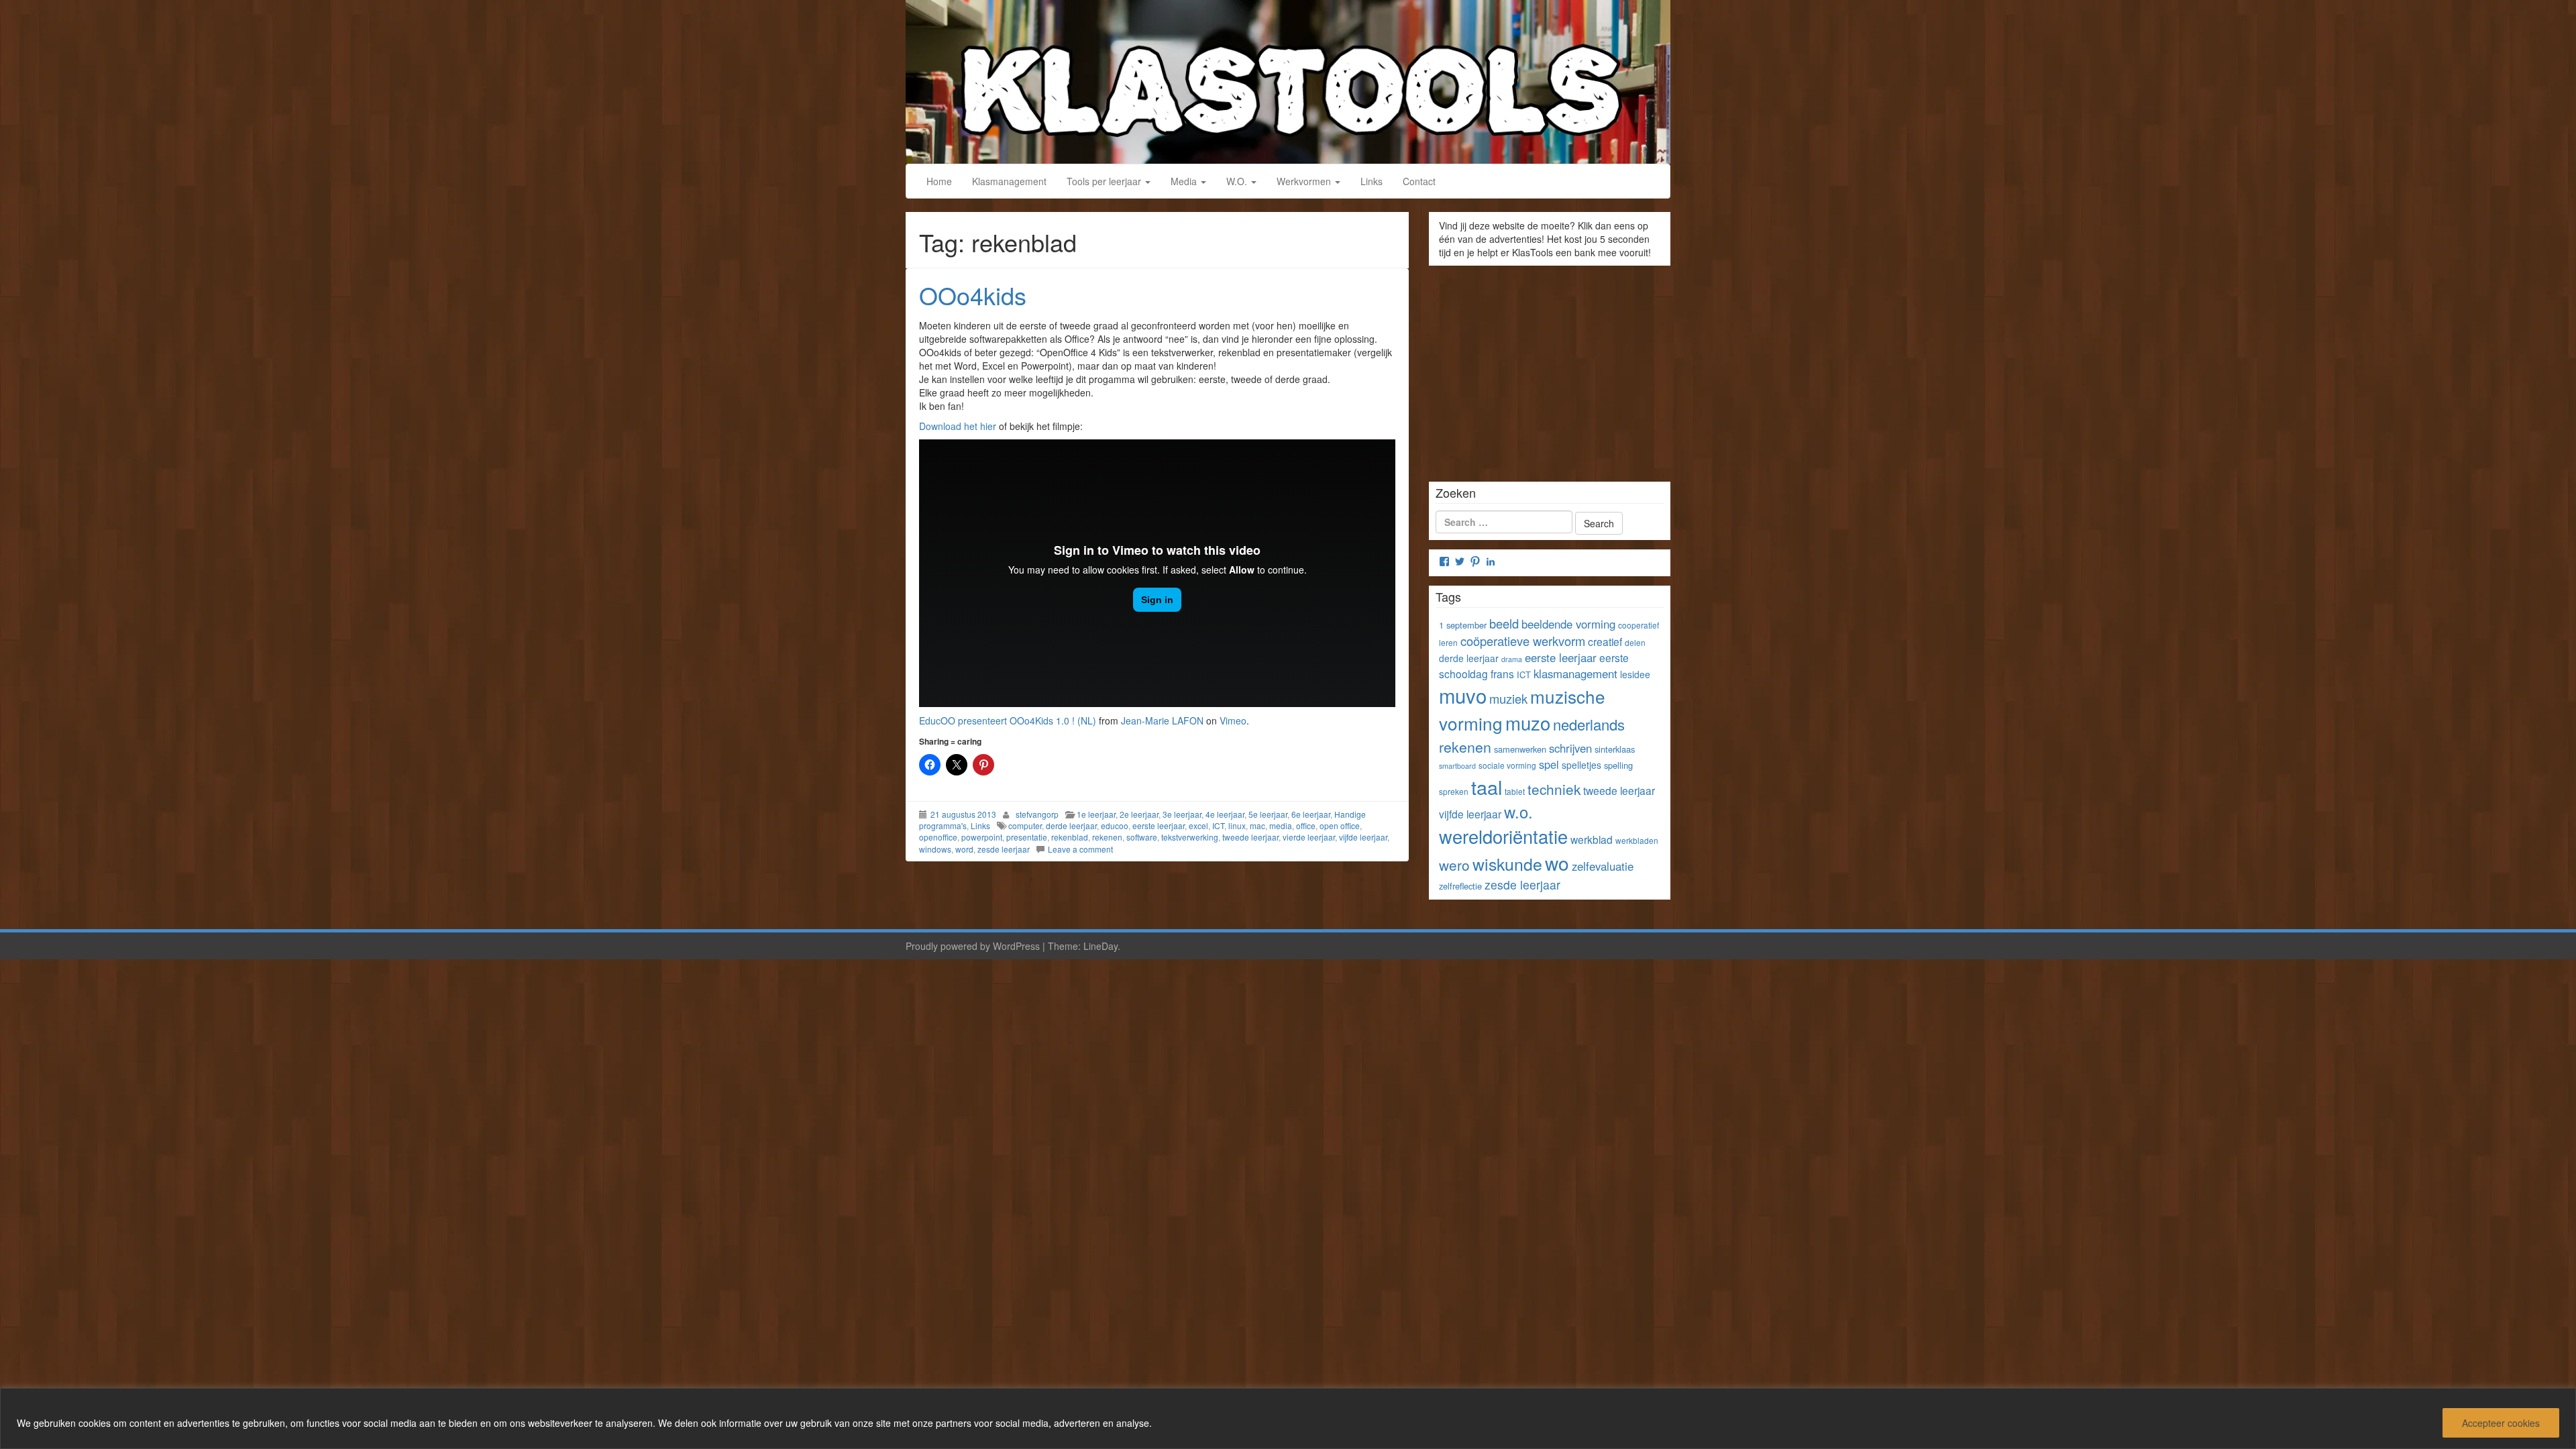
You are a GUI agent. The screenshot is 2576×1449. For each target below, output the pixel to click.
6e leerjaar (1311, 814)
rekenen (1107, 837)
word (964, 849)
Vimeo (1233, 720)
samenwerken (1520, 749)
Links (1372, 181)
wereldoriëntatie (1503, 836)
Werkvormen (1305, 181)
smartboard (1457, 766)
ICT (1218, 825)
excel (1198, 825)
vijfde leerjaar (1363, 837)
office (1306, 825)
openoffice (938, 837)
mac (1257, 825)
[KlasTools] (1288, 80)
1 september (1463, 625)
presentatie (1027, 837)
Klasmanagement (1009, 181)
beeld (1504, 623)
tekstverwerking (1190, 837)
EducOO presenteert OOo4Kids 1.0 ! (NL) (1008, 720)
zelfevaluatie (1603, 866)
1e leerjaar (1096, 814)
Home (939, 181)
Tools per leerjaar (1105, 181)
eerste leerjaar (1159, 825)
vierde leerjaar (1309, 837)
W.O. (1238, 181)
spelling (1618, 765)
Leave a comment (1080, 849)
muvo (1463, 695)
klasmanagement (1575, 674)
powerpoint (982, 837)
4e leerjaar (1225, 814)
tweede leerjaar (1250, 837)
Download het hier (958, 426)
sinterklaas (1615, 749)
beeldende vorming (1568, 624)
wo (1557, 863)
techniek (1554, 789)
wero (1454, 865)
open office (1340, 825)
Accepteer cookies (2501, 1423)
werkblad (1592, 839)
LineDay (1101, 946)
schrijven (1570, 748)
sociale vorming (1507, 765)
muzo (1528, 722)
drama (1512, 659)
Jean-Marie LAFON (1162, 720)
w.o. (1518, 812)
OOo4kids (973, 295)
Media (1185, 181)
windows (935, 849)
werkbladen (1637, 840)
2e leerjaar (1139, 814)
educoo (1115, 825)
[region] (1288, 1418)
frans (1502, 674)
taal (1487, 787)
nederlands (1589, 724)
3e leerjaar (1182, 814)
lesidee (1635, 674)
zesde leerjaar (1004, 849)
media (1281, 825)
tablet (1515, 791)
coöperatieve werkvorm (1523, 641)
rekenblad (1070, 837)
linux (1237, 825)
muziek (1508, 698)
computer (1025, 825)
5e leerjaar (1268, 814)
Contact (1419, 181)
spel (1549, 764)
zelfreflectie (1460, 886)
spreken (1454, 791)
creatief (1605, 641)
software (1142, 837)
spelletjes (1581, 765)
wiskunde (1507, 863)
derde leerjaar (1071, 825)
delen (1635, 642)
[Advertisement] (1550, 369)
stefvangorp (1037, 814)
